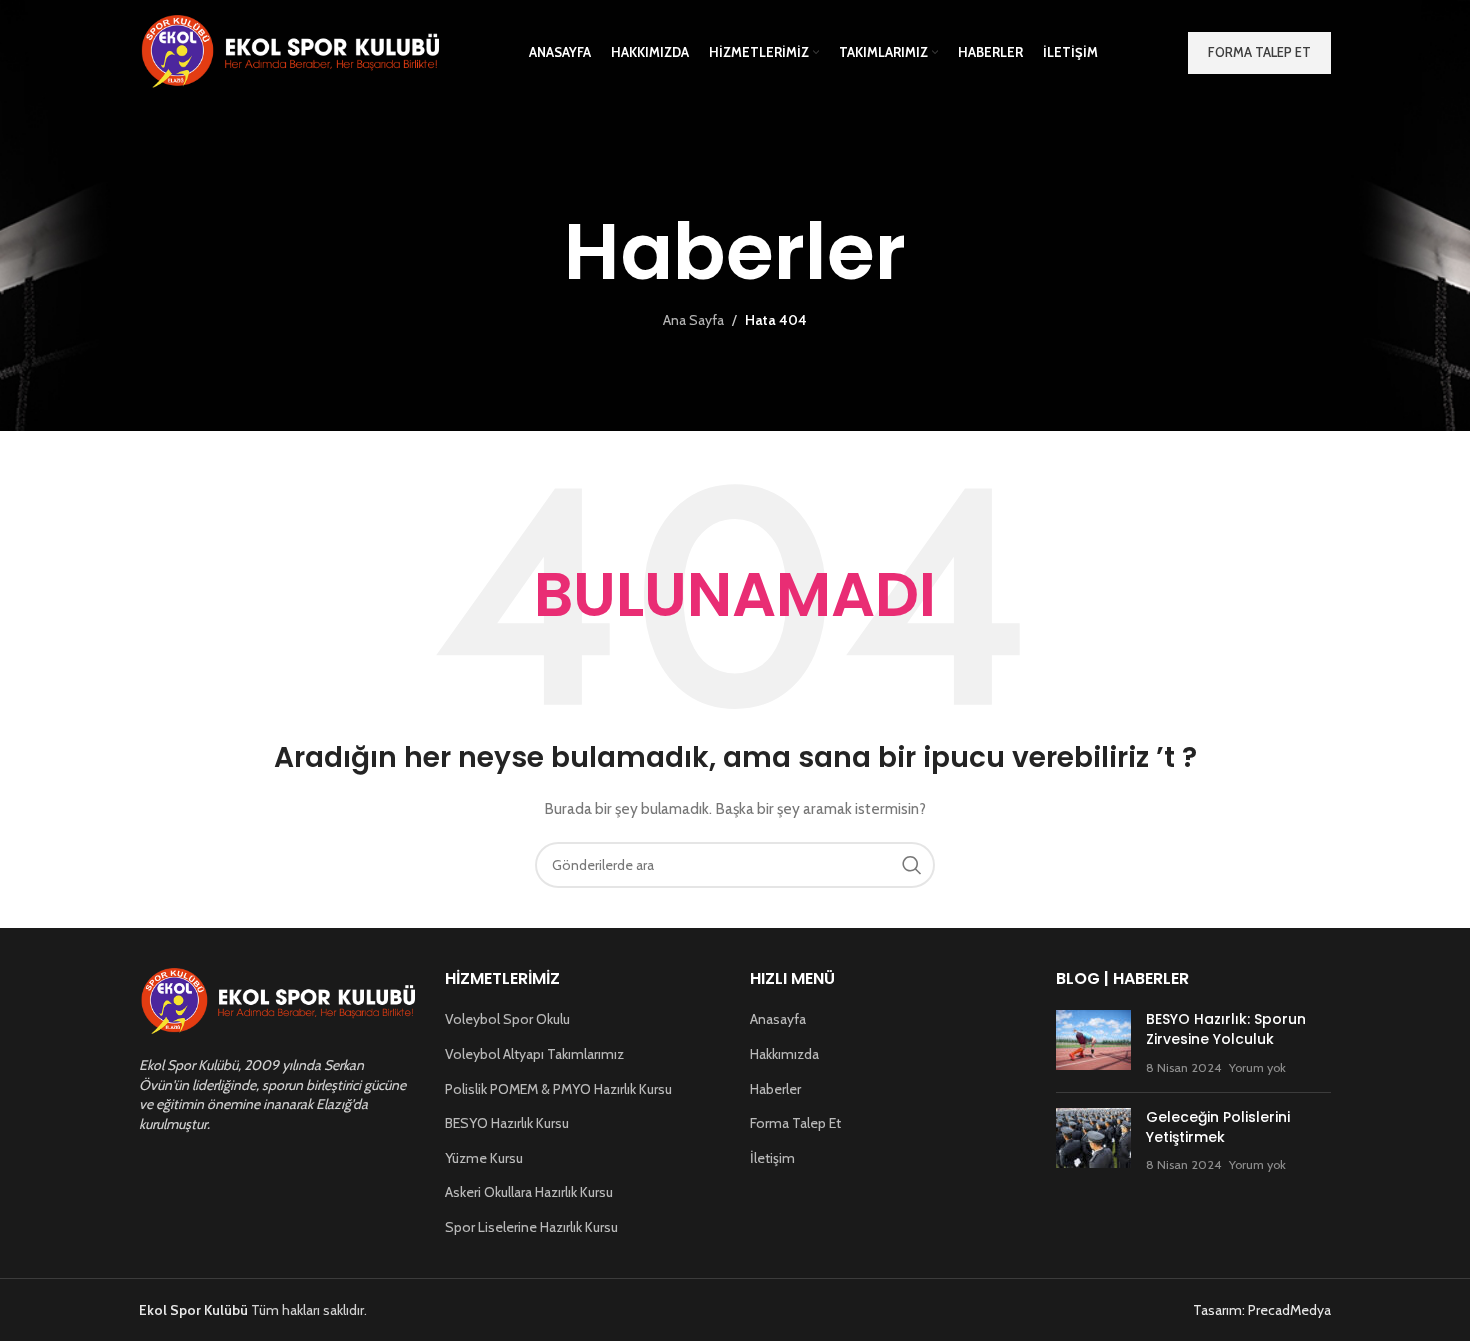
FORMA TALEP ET (1259, 52)
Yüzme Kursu (484, 1158)
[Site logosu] (289, 51)
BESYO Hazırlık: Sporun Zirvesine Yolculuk (1226, 1029)
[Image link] (277, 1000)
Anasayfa (778, 1019)
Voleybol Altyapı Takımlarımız (534, 1054)
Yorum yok (1257, 1067)
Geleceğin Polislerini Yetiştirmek (1218, 1127)
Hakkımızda (784, 1054)
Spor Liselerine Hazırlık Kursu (531, 1227)
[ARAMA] (912, 865)
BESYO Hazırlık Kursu (507, 1123)
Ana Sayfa (693, 320)
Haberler (775, 1089)
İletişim (772, 1158)
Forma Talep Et (795, 1123)
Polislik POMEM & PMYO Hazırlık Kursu (558, 1089)
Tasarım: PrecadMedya (1262, 1310)
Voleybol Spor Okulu (507, 1019)
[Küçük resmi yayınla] (1093, 1043)
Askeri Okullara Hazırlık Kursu (529, 1192)
